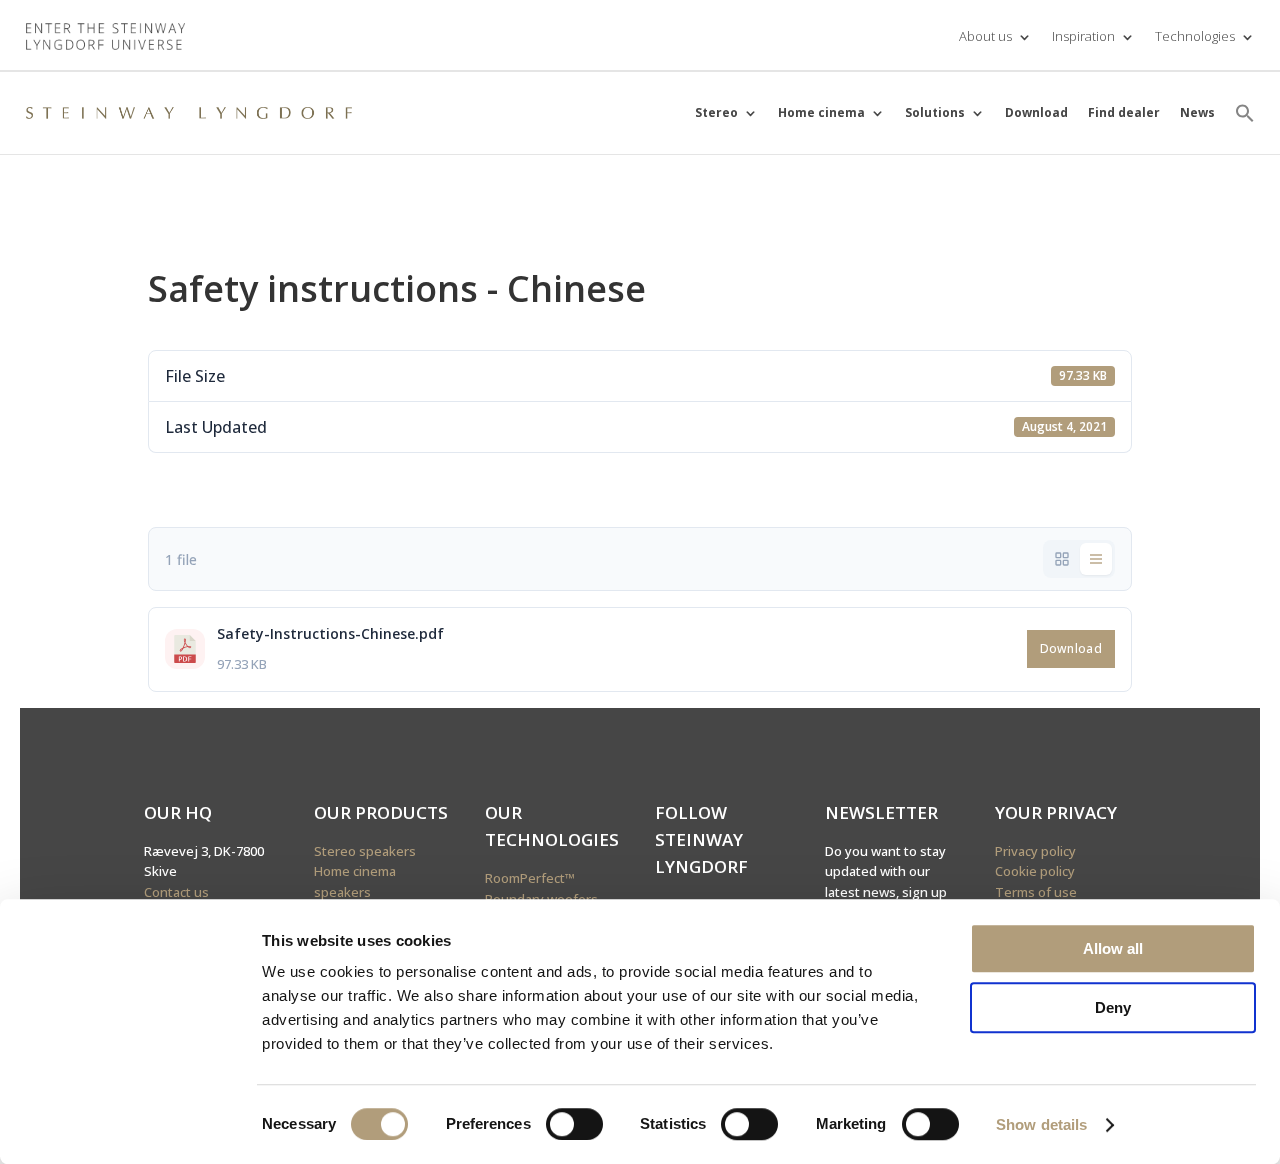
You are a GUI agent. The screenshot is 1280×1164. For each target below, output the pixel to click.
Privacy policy (1035, 851)
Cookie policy (1035, 871)
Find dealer (1124, 112)
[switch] (574, 1124)
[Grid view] (1062, 559)
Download (1036, 112)
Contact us (176, 892)
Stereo (716, 112)
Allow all (1113, 948)
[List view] (1096, 559)
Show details (1041, 1124)
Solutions (935, 112)
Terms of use (1036, 892)
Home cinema (821, 112)
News (1197, 112)
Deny (1113, 1007)
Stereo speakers (365, 851)
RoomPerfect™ (530, 878)
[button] (1245, 113)
